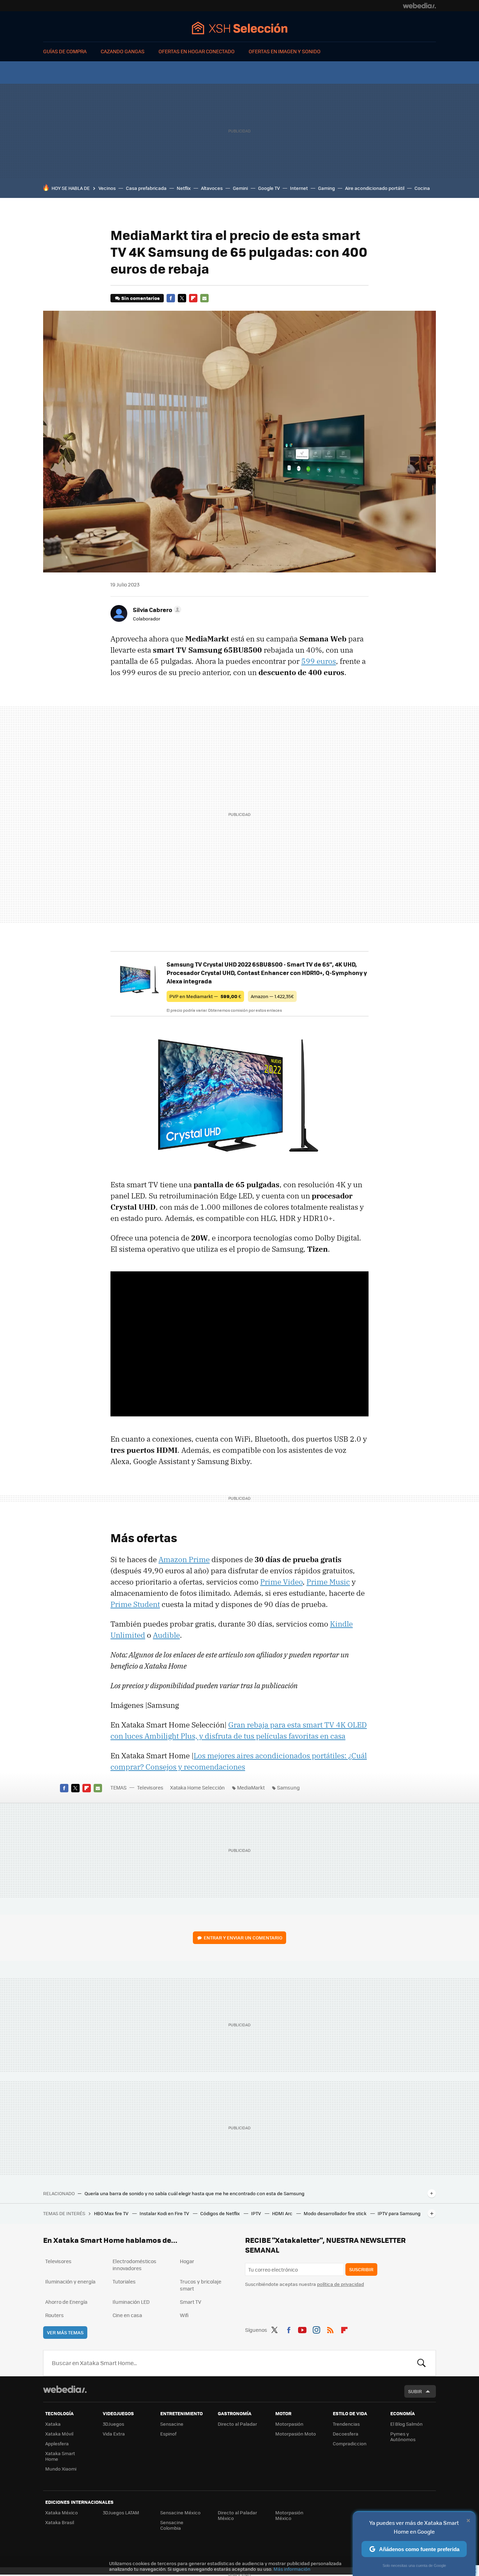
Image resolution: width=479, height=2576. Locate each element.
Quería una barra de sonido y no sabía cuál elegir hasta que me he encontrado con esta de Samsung (194, 2193)
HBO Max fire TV (112, 2213)
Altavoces (212, 188)
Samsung (288, 1787)
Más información (292, 2569)
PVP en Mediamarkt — (205, 996)
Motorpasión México (289, 2515)
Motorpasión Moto (296, 2434)
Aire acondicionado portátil (375, 188)
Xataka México (62, 2512)
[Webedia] (419, 6)
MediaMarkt (251, 1787)
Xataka (53, 2424)
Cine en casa (127, 2315)
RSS (330, 2329)
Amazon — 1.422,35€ (272, 996)
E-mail (204, 298)
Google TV (269, 188)
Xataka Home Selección (240, 28)
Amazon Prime (184, 1559)
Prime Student (135, 1604)
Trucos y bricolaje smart (201, 2285)
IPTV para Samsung (399, 2213)
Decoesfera (346, 2434)
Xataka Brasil (60, 2522)
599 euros (319, 661)
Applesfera (57, 2443)
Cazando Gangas (123, 51)
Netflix (184, 188)
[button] (156, 610)
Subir (415, 2391)
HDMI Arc (283, 2213)
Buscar (421, 2363)
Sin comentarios (140, 298)
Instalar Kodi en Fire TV (165, 2213)
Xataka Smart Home (60, 2456)
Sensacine (172, 2424)
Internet (299, 188)
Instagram (316, 2329)
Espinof (168, 2434)
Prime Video (281, 1582)
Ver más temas (65, 2332)
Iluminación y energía (70, 2281)
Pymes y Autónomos (403, 2436)
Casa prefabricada (146, 188)
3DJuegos (113, 2424)
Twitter (182, 298)
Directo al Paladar (237, 2424)
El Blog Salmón (406, 2424)
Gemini (240, 188)
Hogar (187, 2261)
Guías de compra (65, 51)
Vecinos (107, 188)
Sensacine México (180, 2512)
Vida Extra (114, 2434)
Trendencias (346, 2424)
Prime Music (328, 1582)
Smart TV (191, 2302)
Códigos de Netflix (221, 2213)
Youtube (302, 2329)
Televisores (150, 1787)
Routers (55, 2315)
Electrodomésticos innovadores (134, 2265)
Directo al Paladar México (237, 2515)
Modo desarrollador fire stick (336, 2213)
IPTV (257, 2213)
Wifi (184, 2315)
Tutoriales (124, 2281)
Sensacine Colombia (172, 2525)
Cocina (422, 188)
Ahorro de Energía (66, 2302)
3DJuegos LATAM (121, 2512)
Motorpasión (289, 2424)
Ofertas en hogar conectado (197, 51)
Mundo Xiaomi (61, 2469)
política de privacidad (340, 2284)
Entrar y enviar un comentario (243, 1938)
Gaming (326, 188)
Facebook (171, 298)
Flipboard (193, 298)
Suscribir (361, 2269)
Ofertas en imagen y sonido (285, 51)
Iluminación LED (131, 2302)
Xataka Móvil (59, 2434)
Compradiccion (350, 2443)
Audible (166, 1635)
